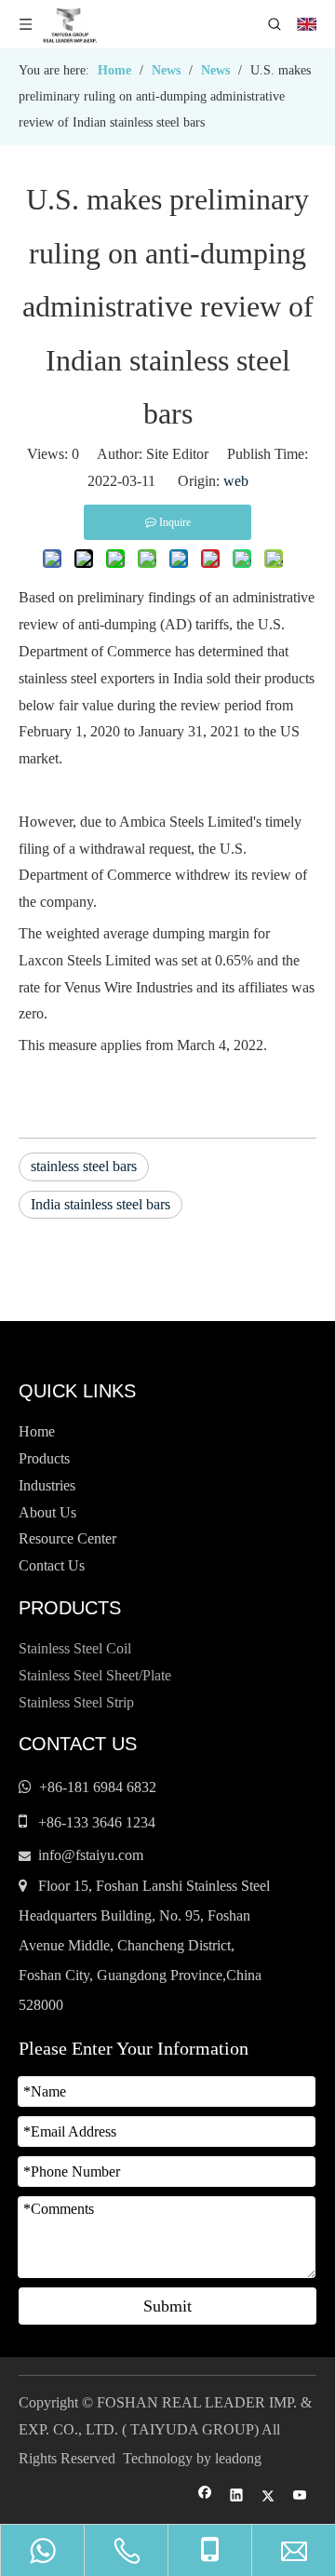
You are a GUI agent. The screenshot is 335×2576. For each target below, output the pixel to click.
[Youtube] (300, 2496)
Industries (47, 1485)
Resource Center (67, 1538)
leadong (238, 2458)
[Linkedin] (237, 2496)
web (236, 481)
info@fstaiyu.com (91, 1855)
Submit (167, 2306)
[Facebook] (205, 2496)
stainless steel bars (84, 1166)
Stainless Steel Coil (75, 1648)
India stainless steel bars (100, 1204)
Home (37, 1431)
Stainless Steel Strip (76, 1702)
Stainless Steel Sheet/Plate (95, 1675)
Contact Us (52, 1565)
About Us (47, 1512)
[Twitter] (268, 2496)
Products (44, 1458)
